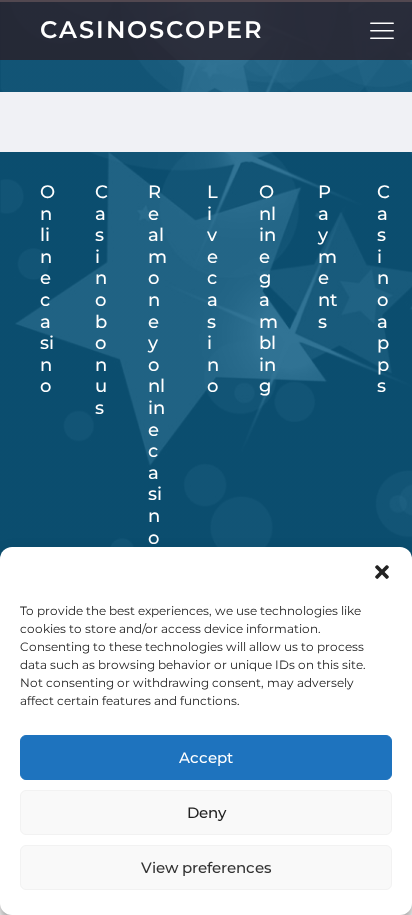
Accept (206, 757)
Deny (206, 812)
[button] (382, 572)
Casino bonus (101, 300)
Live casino (213, 289)
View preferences (206, 867)
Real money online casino (157, 365)
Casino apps (383, 289)
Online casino (47, 289)
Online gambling (268, 289)
